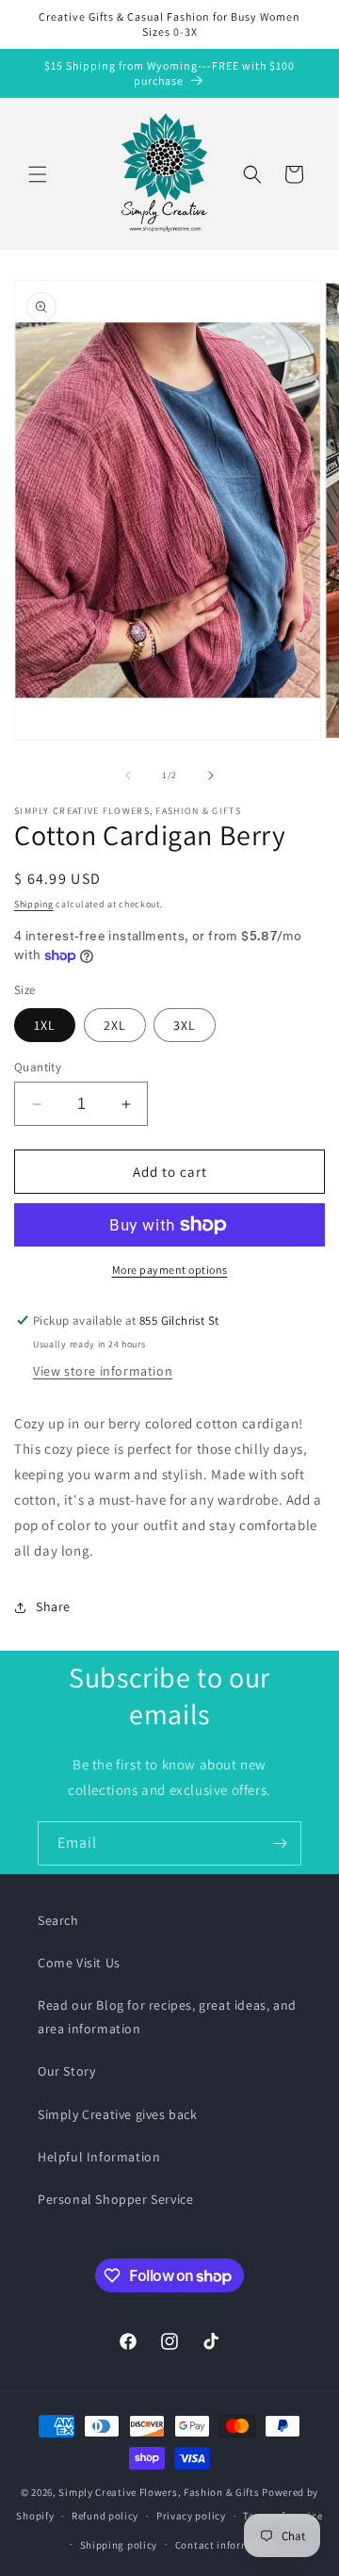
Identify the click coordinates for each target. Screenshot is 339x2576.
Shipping (34, 904)
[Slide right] (211, 775)
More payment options (170, 1270)
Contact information (226, 2545)
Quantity (38, 1067)
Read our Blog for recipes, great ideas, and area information (167, 2017)
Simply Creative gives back (118, 2114)
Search (58, 1920)
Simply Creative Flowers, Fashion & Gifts (159, 2492)
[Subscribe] (280, 1843)
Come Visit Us (79, 1963)
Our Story (66, 2071)
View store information (103, 1371)
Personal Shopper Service (115, 2199)
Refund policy (105, 2516)
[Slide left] (128, 775)
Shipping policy (119, 2545)
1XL (45, 1025)
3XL (185, 1025)
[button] (38, 174)
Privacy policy (191, 2516)
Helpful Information (99, 2157)
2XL (115, 1025)
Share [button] (53, 1606)
